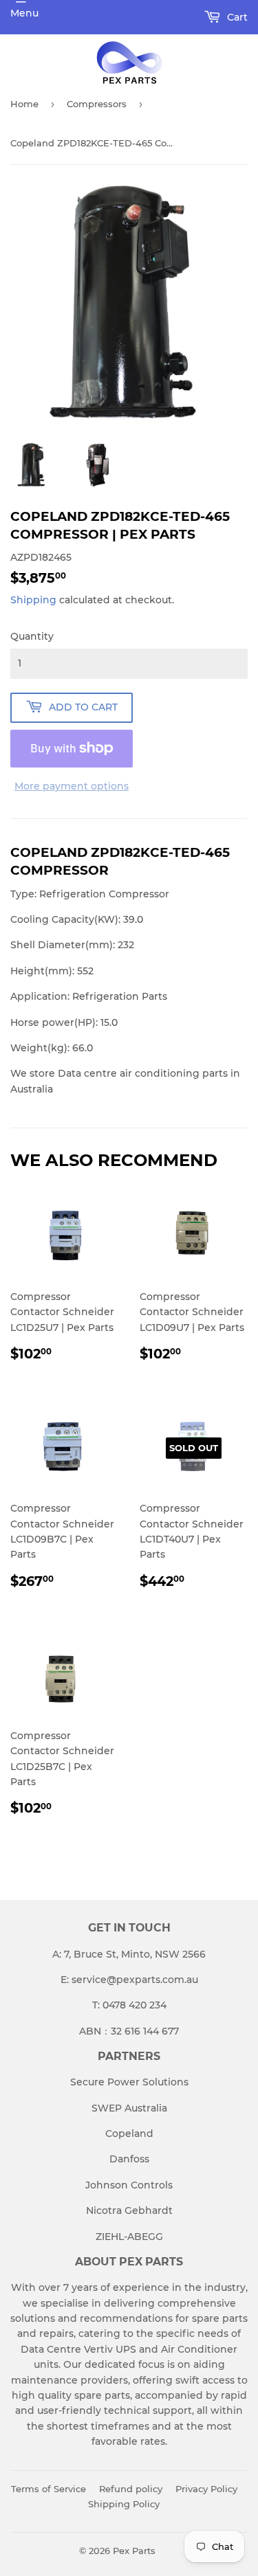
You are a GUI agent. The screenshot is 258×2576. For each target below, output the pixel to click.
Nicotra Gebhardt (129, 2210)
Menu (24, 13)
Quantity (32, 636)
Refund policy (131, 2489)
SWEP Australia (129, 2108)
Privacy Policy (206, 2489)
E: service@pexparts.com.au (129, 1980)
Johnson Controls (129, 2185)
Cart (236, 17)
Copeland (129, 2133)
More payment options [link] (72, 786)
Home (24, 104)
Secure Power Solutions (129, 2082)
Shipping (33, 600)
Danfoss (129, 2159)
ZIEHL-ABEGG (129, 2237)
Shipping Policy (124, 2504)
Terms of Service (49, 2489)
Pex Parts (134, 2551)
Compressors (97, 104)
